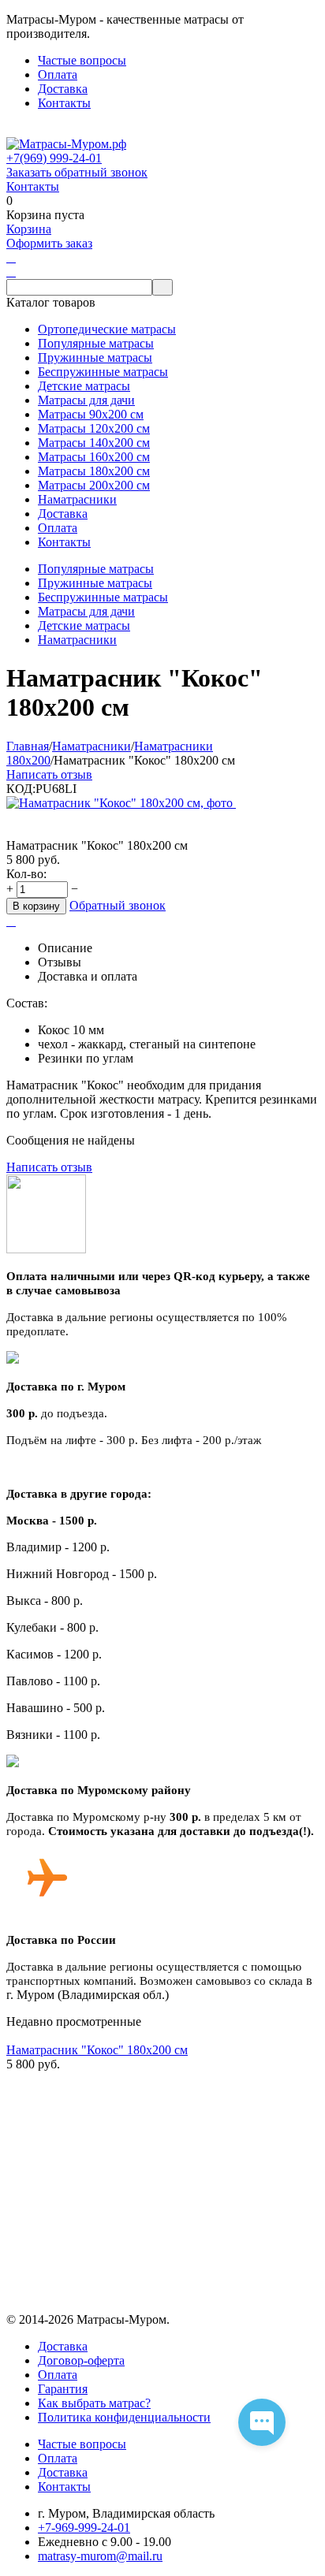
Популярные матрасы (96, 569)
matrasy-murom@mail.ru (100, 2556)
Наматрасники (77, 640)
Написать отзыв (49, 774)
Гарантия (63, 2389)
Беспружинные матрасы (103, 597)
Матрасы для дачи (86, 611)
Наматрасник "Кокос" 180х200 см (97, 2050)
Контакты (64, 103)
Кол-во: (26, 874)
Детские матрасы (84, 625)
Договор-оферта (81, 2360)
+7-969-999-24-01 (84, 2528)
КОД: (21, 789)
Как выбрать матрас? (94, 2403)
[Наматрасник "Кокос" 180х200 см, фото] (121, 803)
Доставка (63, 89)
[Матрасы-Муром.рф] (66, 144)
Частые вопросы (82, 60)
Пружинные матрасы (95, 583)
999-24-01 (54, 158)
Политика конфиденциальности (124, 2417)
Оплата (58, 74)
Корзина (29, 229)
